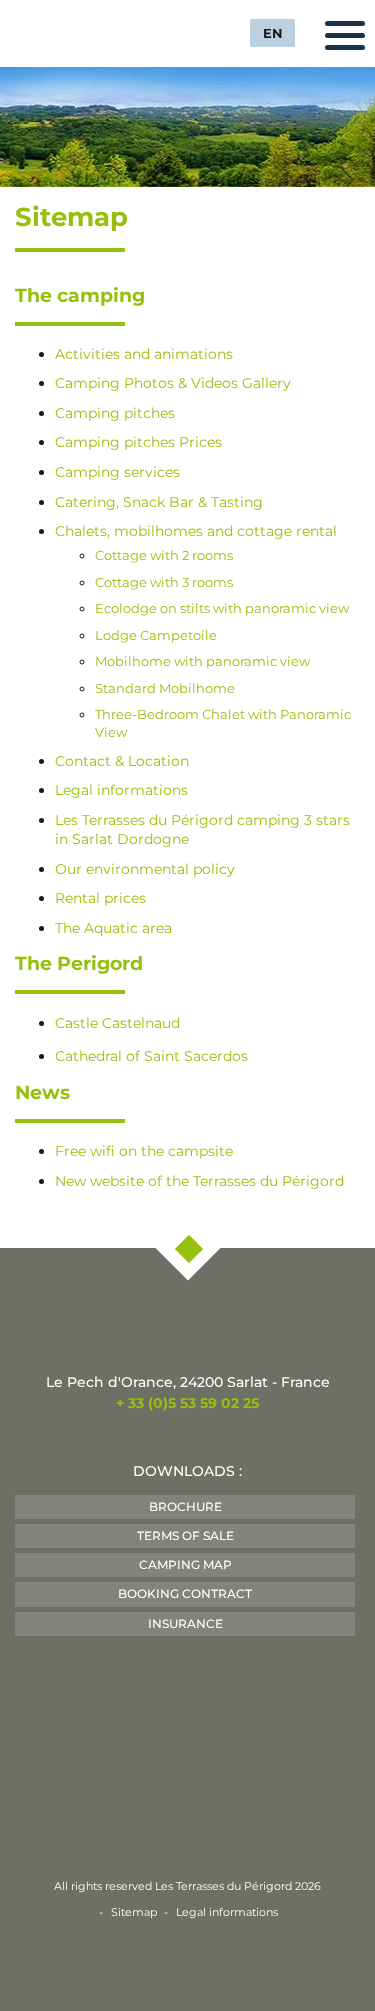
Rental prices (100, 898)
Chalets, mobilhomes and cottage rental (196, 531)
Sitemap (134, 1912)
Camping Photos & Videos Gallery (173, 383)
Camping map (185, 1564)
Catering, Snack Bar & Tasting (159, 502)
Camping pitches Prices (138, 442)
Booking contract (185, 1593)
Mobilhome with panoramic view (202, 661)
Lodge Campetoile (156, 635)
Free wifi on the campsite (144, 1151)
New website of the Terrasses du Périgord (199, 1181)
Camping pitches (115, 413)
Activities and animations (144, 354)
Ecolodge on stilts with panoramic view (222, 608)
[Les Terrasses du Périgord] (90, 30)
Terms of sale (185, 1535)
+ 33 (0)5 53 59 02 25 (187, 1403)
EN (273, 33)
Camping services (117, 472)
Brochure (185, 1506)
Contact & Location (122, 761)
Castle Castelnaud (117, 1023)
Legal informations (121, 790)
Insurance (185, 1623)
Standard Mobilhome (165, 688)
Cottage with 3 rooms (164, 582)
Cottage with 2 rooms (164, 555)
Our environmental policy (145, 869)
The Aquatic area (113, 928)
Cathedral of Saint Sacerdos (151, 1056)
